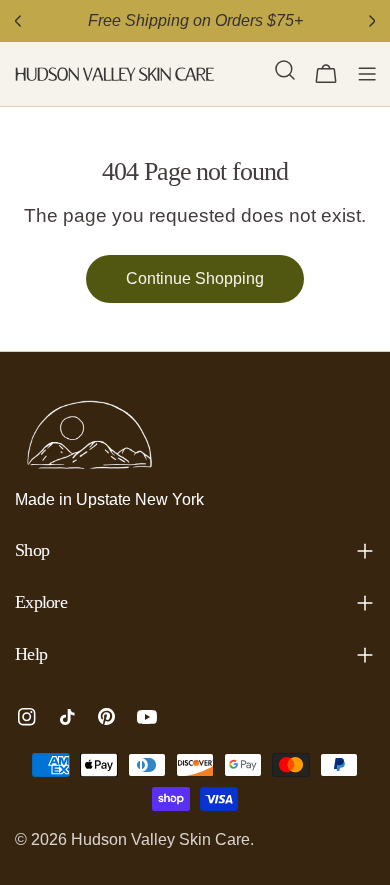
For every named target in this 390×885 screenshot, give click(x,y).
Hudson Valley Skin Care (160, 839)
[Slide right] (372, 21)
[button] (285, 74)
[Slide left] (18, 21)
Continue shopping (195, 278)
